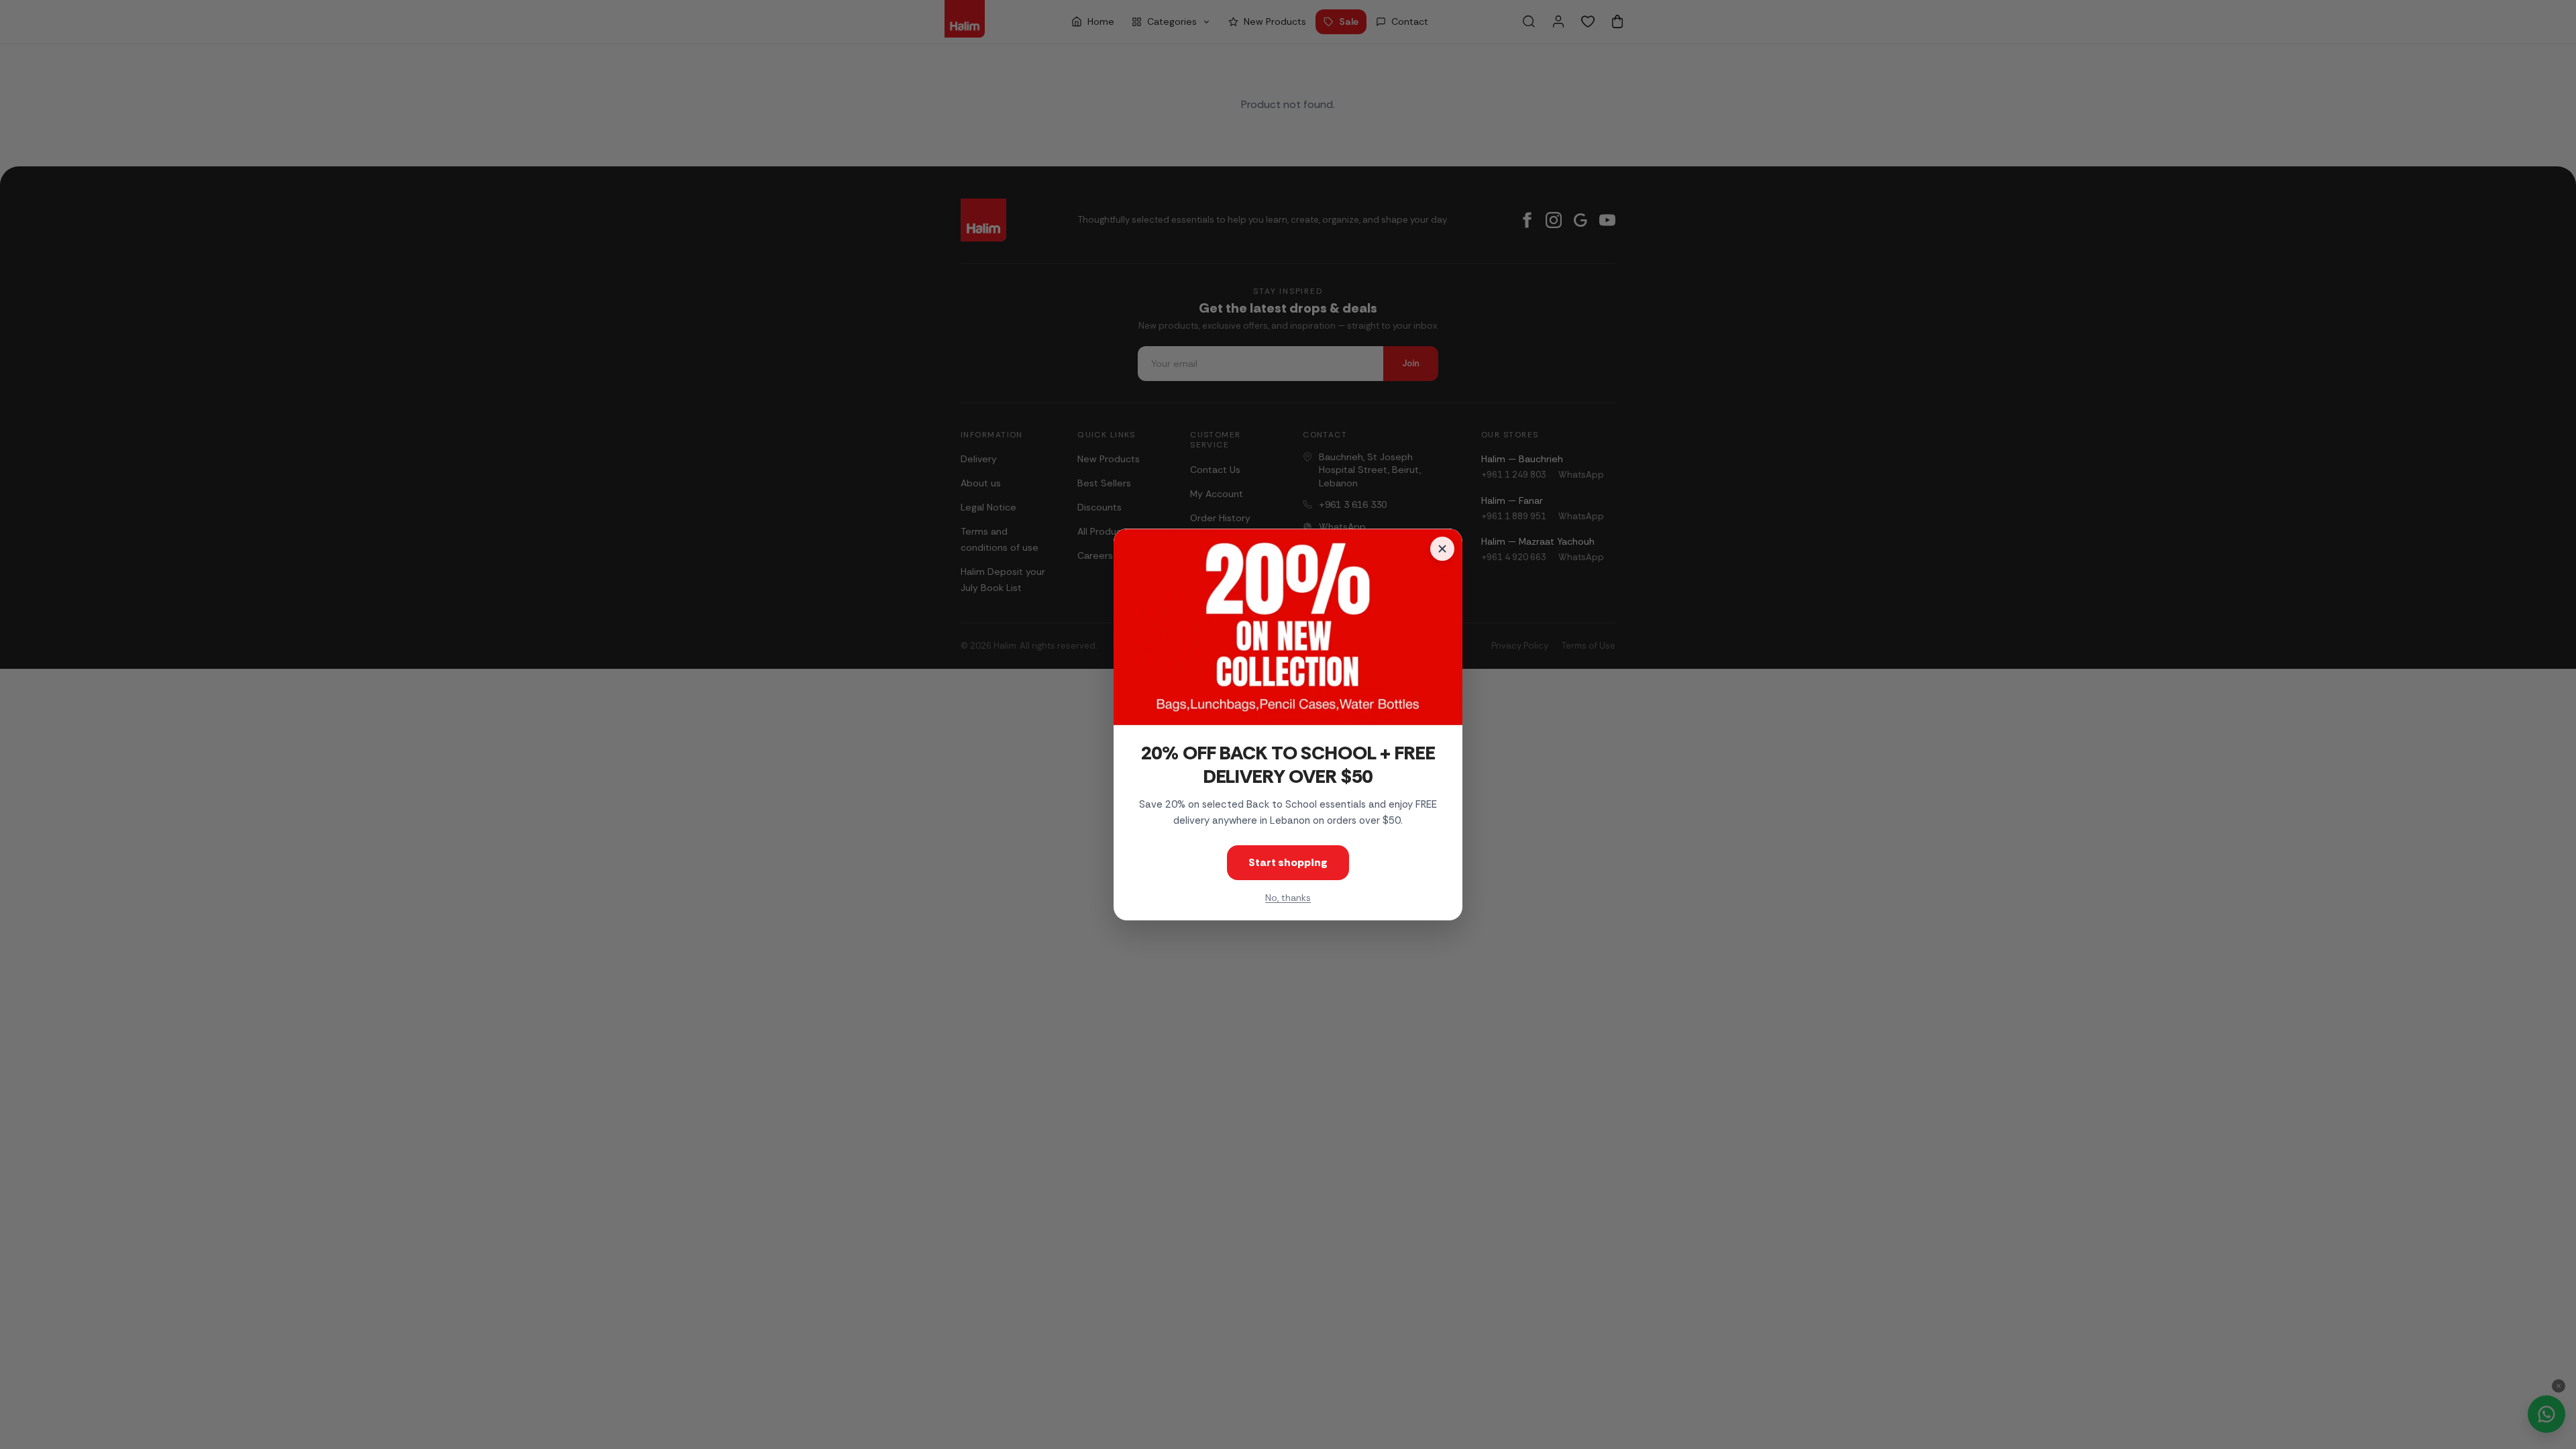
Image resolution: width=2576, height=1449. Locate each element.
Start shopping (1288, 862)
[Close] (1442, 549)
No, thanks (1288, 898)
